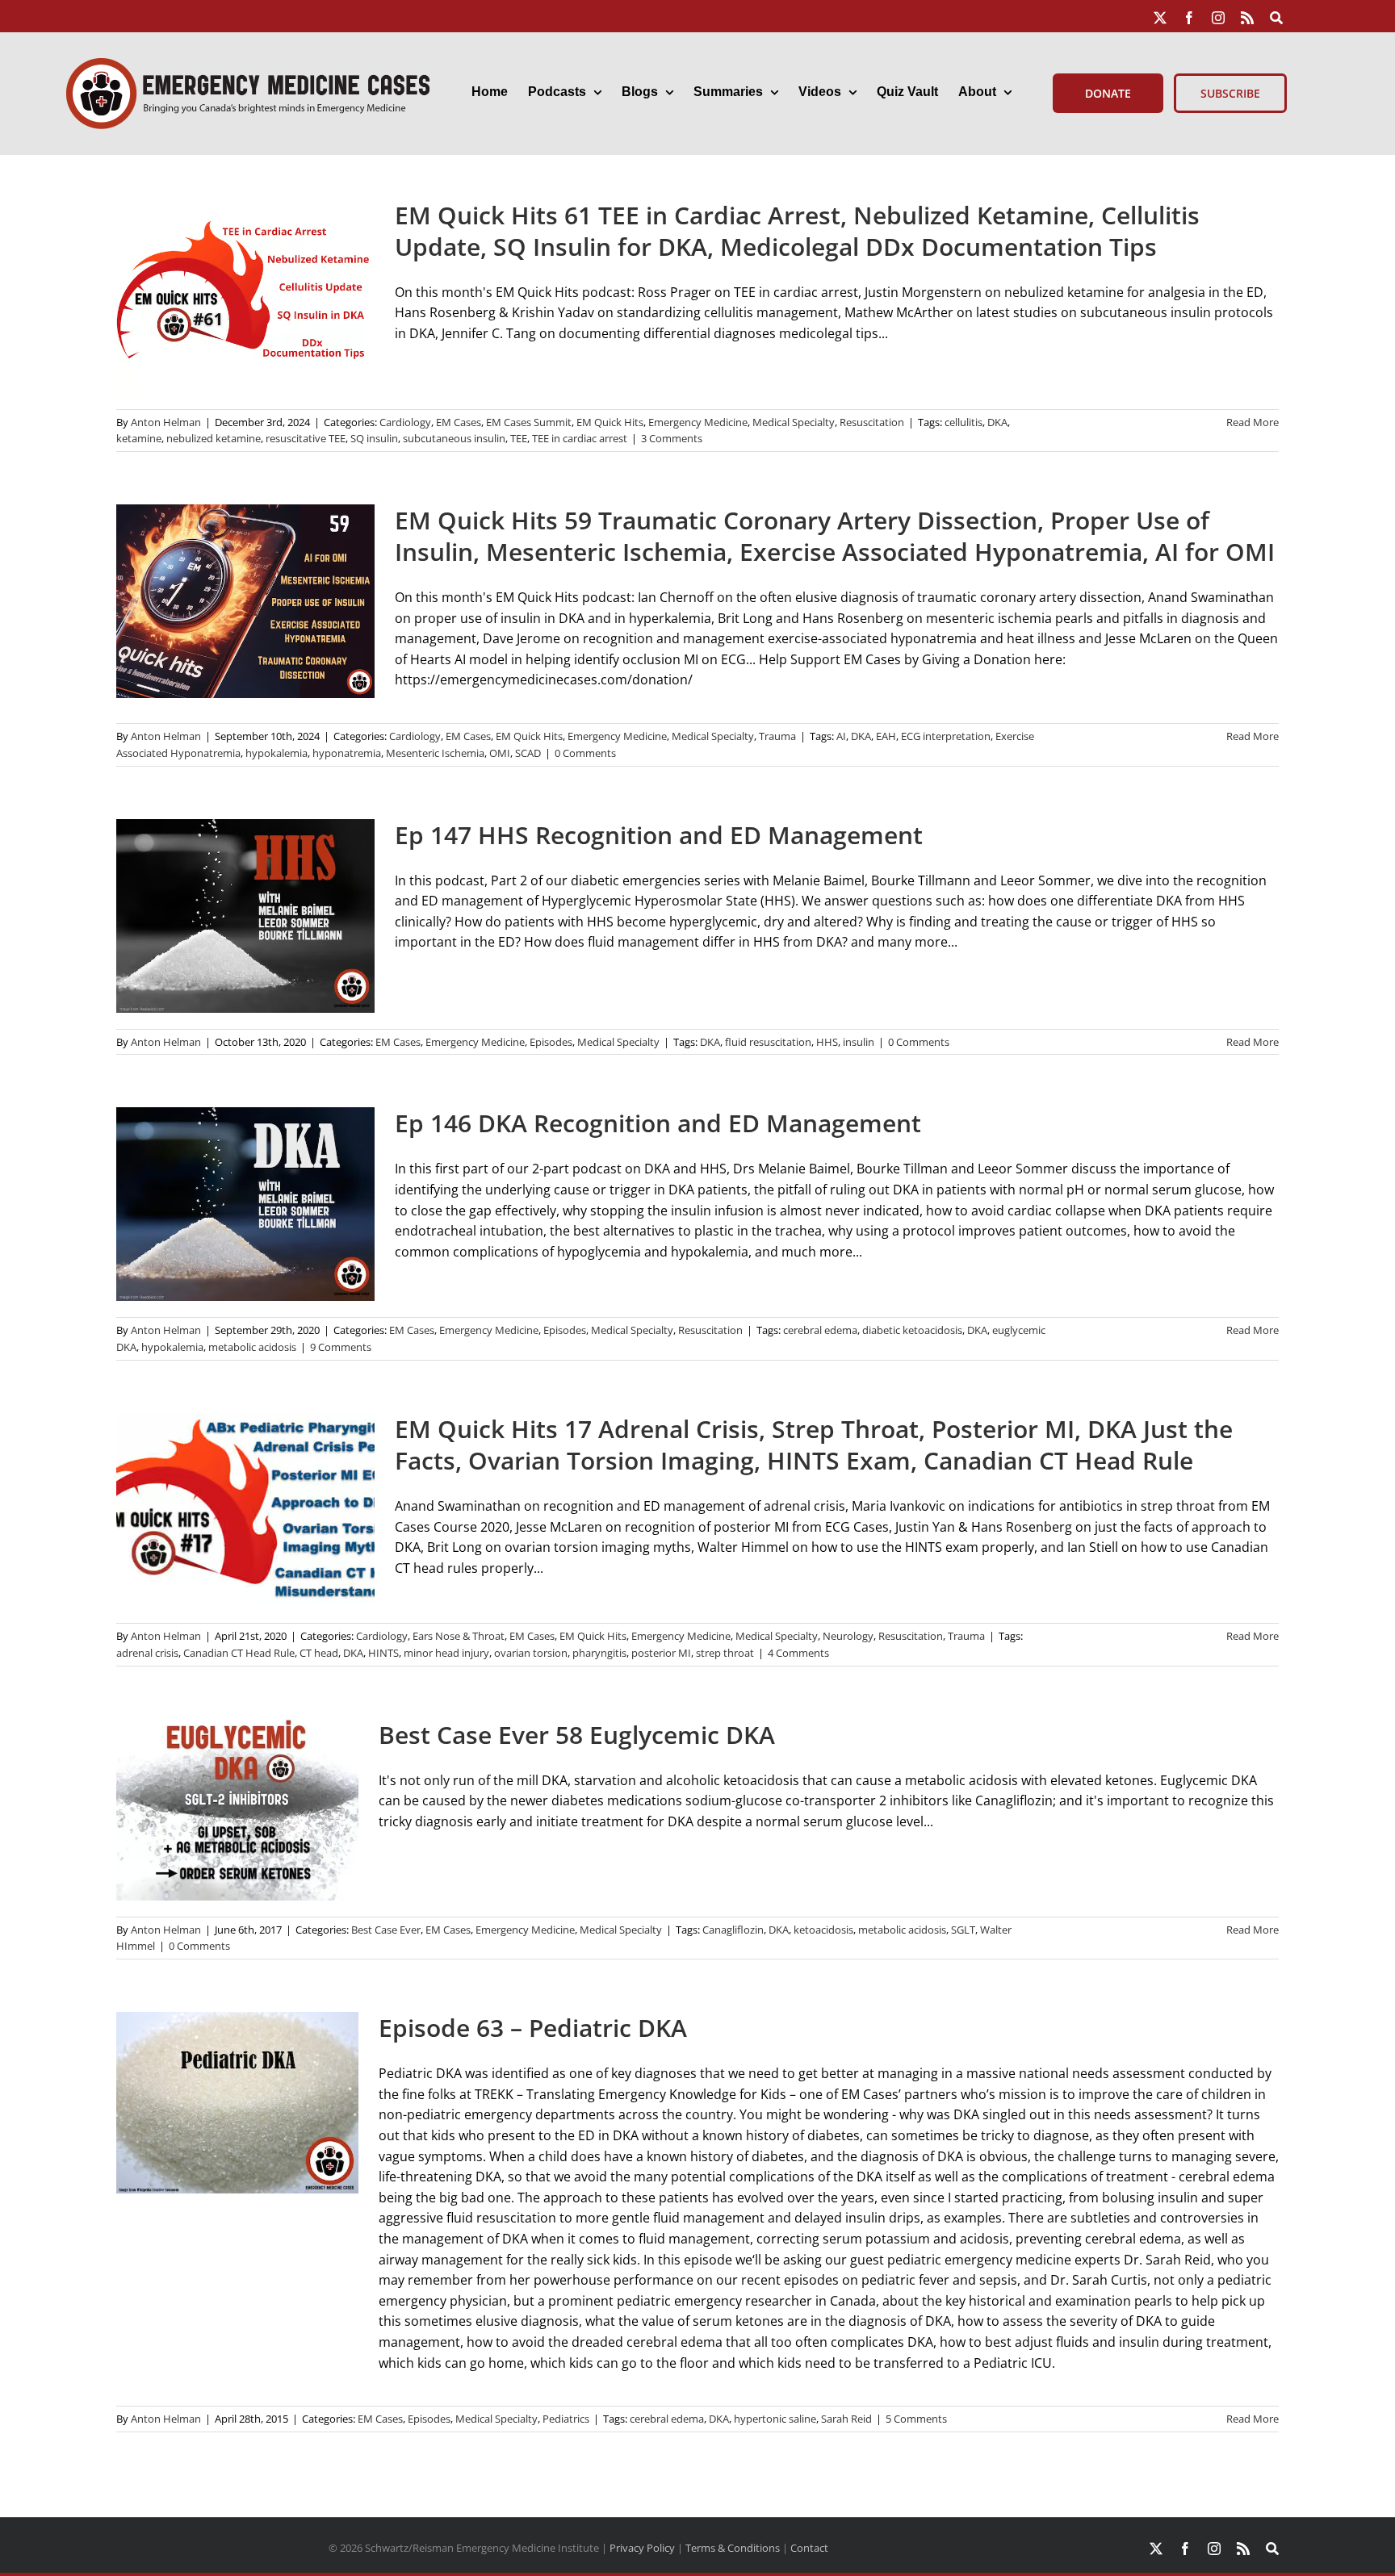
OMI (500, 753)
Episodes (551, 1042)
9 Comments (341, 1347)
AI (841, 736)
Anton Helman (166, 422)
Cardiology (405, 422)
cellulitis (964, 422)
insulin (859, 1042)
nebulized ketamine (214, 438)
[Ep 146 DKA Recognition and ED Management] (245, 1204)
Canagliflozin (733, 1930)
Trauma (777, 736)
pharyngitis (599, 1653)
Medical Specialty (794, 422)
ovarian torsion (531, 1653)
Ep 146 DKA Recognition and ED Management (658, 1123)
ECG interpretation (946, 736)
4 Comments (798, 1653)
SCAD (528, 753)
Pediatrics (566, 2419)
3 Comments (672, 438)
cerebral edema (820, 1330)
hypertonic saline (775, 2419)
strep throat (725, 1653)
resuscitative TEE (306, 438)
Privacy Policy (642, 2548)
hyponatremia (347, 753)
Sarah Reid (846, 2419)
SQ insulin (374, 438)
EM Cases (459, 422)
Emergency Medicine (698, 422)
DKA (997, 422)
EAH (886, 736)
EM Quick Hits (610, 422)
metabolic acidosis (252, 1347)
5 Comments (916, 2419)
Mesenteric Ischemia (435, 753)
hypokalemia (276, 753)
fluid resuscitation (768, 1042)
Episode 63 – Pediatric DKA (533, 2028)
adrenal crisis (147, 1653)
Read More (1253, 422)
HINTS (383, 1653)
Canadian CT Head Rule (239, 1653)
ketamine (139, 438)
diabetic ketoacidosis (912, 1330)
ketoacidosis (823, 1930)
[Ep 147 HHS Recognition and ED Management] (245, 916)
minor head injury (446, 1653)
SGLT (963, 1930)
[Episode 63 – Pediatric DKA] (237, 2103)
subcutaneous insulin (454, 438)
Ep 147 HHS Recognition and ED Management (659, 835)
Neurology (848, 1636)
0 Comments (585, 753)
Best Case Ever (386, 1930)
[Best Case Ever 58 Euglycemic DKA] (237, 1810)
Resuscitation (872, 422)
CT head (319, 1653)
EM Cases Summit (529, 422)
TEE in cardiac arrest (580, 438)
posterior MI (661, 1653)
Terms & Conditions (733, 2548)
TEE (519, 438)
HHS (827, 1042)
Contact (809, 2548)
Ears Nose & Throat (459, 1636)
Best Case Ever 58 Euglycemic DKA (577, 1735)
